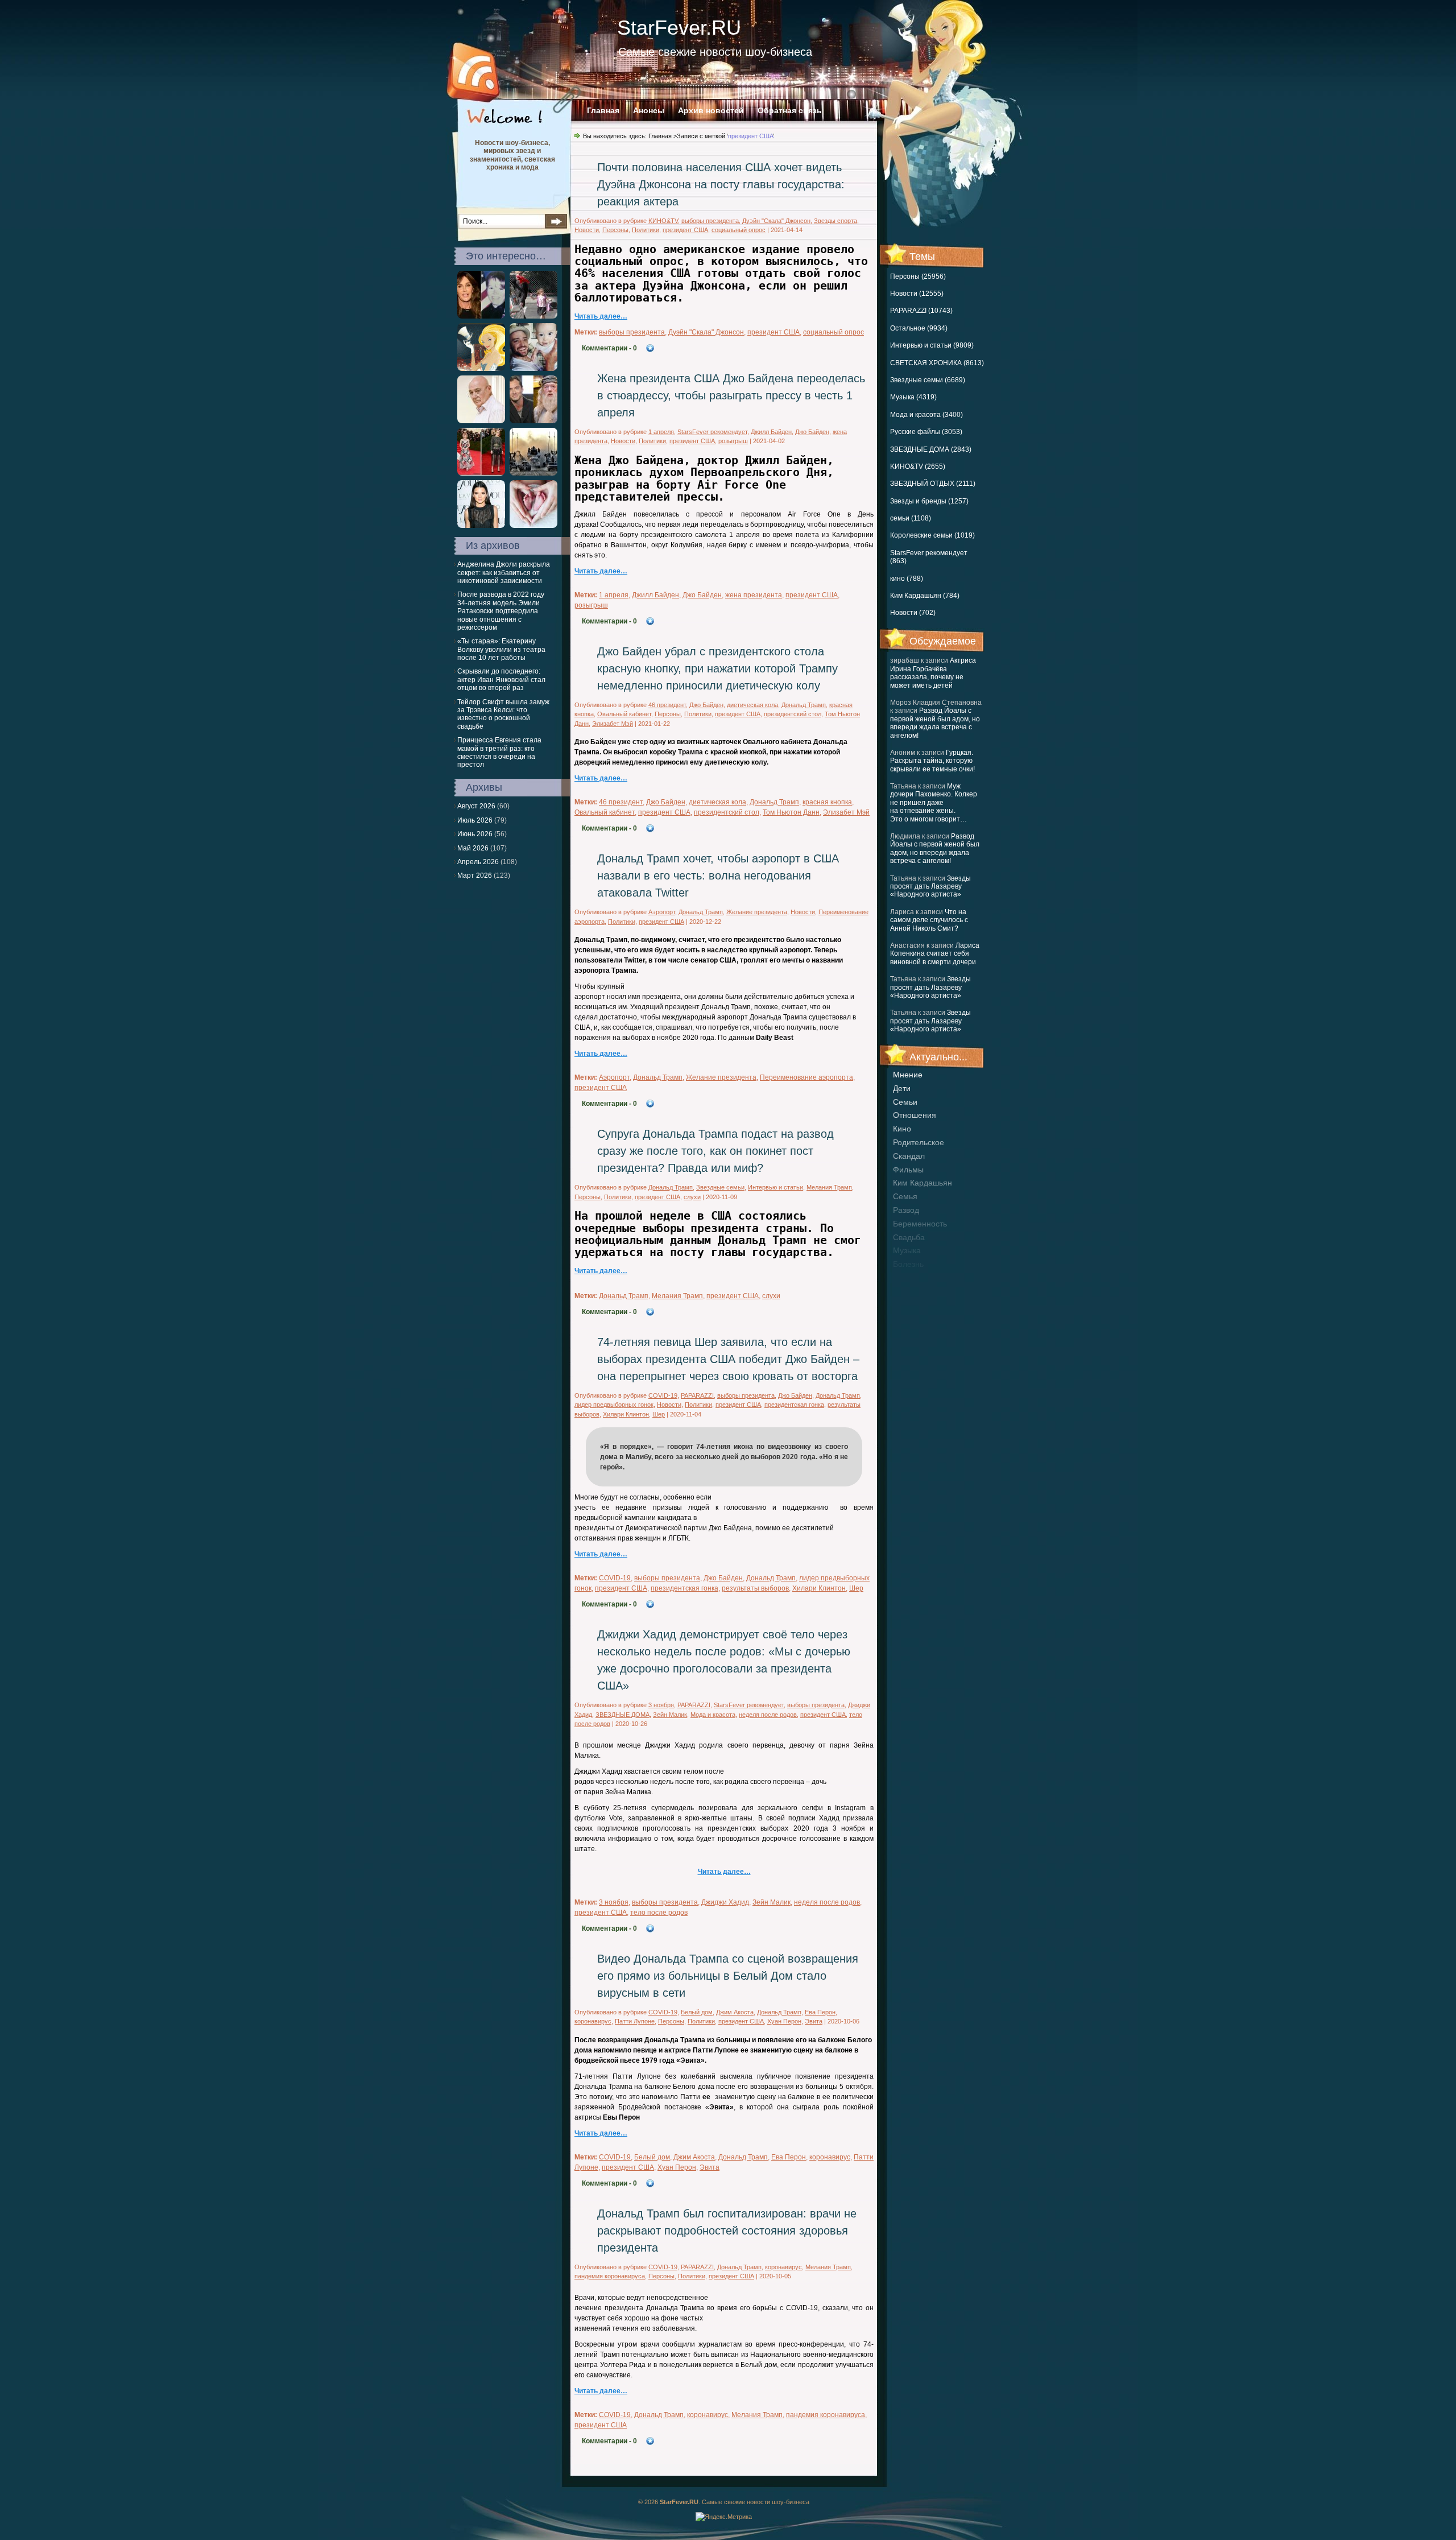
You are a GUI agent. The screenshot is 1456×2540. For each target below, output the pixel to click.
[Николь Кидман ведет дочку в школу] (533, 316)
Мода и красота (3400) (926, 415)
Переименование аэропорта (806, 1077)
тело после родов (659, 1913)
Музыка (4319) (913, 397)
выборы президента (710, 221)
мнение (908, 1075)
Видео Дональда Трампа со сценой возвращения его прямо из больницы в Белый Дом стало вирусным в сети (728, 1976)
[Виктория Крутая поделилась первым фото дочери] (533, 526)
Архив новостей (711, 110)
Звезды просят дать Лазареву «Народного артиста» (930, 887)
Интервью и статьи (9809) (932, 345)
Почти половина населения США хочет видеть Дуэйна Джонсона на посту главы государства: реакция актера (721, 184)
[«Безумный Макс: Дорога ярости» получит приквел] (533, 473)
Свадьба (909, 1237)
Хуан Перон (784, 2021)
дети (902, 1088)
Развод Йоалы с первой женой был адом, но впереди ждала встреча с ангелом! (935, 723)
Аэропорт (662, 912)
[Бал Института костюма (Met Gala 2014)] (481, 473)
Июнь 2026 (475, 834)
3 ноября (661, 1705)
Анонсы (649, 110)
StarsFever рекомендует (712, 432)
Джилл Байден (771, 432)
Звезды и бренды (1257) (929, 501)
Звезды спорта (835, 221)
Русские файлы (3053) (926, 432)
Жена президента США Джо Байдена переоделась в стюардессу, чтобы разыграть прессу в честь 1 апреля (731, 395)
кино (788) (907, 579)
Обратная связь (790, 110)
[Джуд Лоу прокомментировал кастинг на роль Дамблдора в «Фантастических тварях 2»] (533, 421)
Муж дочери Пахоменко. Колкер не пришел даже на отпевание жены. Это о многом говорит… (934, 803)
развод (906, 1210)
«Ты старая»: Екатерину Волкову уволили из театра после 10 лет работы (501, 649)
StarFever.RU (679, 28)
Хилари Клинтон (626, 1414)
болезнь (908, 1264)
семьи (905, 1102)
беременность (920, 1224)
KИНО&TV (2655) (918, 466)
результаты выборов (755, 1588)
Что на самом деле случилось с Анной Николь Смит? (929, 920)
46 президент (667, 705)
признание (913, 1278)
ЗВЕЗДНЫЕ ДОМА (622, 1715)
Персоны (615, 230)
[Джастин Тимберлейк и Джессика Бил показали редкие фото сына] (533, 369)
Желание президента (757, 912)
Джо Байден (812, 432)
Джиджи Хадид (725, 1902)
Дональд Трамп (804, 705)
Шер (659, 1414)
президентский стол (793, 714)
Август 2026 (476, 806)
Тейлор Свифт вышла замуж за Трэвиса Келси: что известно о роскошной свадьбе (503, 714)
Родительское (919, 1142)
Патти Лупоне (635, 2021)
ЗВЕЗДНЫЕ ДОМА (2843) (931, 449)
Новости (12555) (917, 294)
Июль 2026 (475, 820)
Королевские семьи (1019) (932, 535)
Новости (587, 230)
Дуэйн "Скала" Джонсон (776, 221)
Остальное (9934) (919, 328)
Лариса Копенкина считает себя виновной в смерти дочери (935, 954)
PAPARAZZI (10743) (921, 311)
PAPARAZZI (697, 1395)
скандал (909, 1156)
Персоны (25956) (918, 276)
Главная (603, 110)
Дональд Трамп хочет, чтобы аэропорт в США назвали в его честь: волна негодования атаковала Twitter (718, 875)
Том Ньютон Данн (791, 812)
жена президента (754, 595)
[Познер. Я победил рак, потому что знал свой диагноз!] (481, 421)
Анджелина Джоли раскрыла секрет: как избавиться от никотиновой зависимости (504, 573)
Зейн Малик (670, 1715)
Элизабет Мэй (613, 724)
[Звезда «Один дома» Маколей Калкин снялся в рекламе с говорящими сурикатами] (481, 369)
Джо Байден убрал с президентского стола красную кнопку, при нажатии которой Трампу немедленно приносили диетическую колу (717, 668)
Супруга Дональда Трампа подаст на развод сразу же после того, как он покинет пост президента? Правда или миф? (715, 1151)
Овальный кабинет (624, 714)
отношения (915, 1115)
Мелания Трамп (829, 1187)
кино (902, 1129)
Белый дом (697, 2012)
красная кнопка (827, 802)
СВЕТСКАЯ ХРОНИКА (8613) (937, 363)
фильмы (908, 1170)
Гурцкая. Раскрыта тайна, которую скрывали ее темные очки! (932, 761)
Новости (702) (913, 613)
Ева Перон (820, 2012)
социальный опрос (739, 230)
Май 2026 (473, 848)
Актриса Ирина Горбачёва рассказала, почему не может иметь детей (933, 673)
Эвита (814, 2021)
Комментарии (609, 348)
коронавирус (593, 2021)
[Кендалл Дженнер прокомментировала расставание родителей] (481, 526)
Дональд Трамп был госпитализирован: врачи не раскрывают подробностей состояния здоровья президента (727, 2231)
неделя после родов (768, 1715)
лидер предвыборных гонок (614, 1405)
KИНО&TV (663, 221)
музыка (907, 1250)
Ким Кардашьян (923, 1183)
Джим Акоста (735, 2012)
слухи (692, 1197)
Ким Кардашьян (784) (925, 596)
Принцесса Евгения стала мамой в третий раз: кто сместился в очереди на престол (499, 752)
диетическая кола (752, 705)
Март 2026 (475, 875)
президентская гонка (794, 1405)
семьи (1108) (911, 518)
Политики (646, 230)
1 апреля (661, 432)
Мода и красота (713, 1715)
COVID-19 (663, 1395)
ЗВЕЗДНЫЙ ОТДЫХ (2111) (933, 484)
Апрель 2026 (478, 862)
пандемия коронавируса (610, 2276)
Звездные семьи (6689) (928, 380)
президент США (685, 230)
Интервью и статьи (775, 1187)
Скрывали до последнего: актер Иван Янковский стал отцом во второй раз (501, 680)
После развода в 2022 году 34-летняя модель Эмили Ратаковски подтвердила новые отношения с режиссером (501, 611)
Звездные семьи (720, 1187)
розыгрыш (733, 441)
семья (905, 1196)
